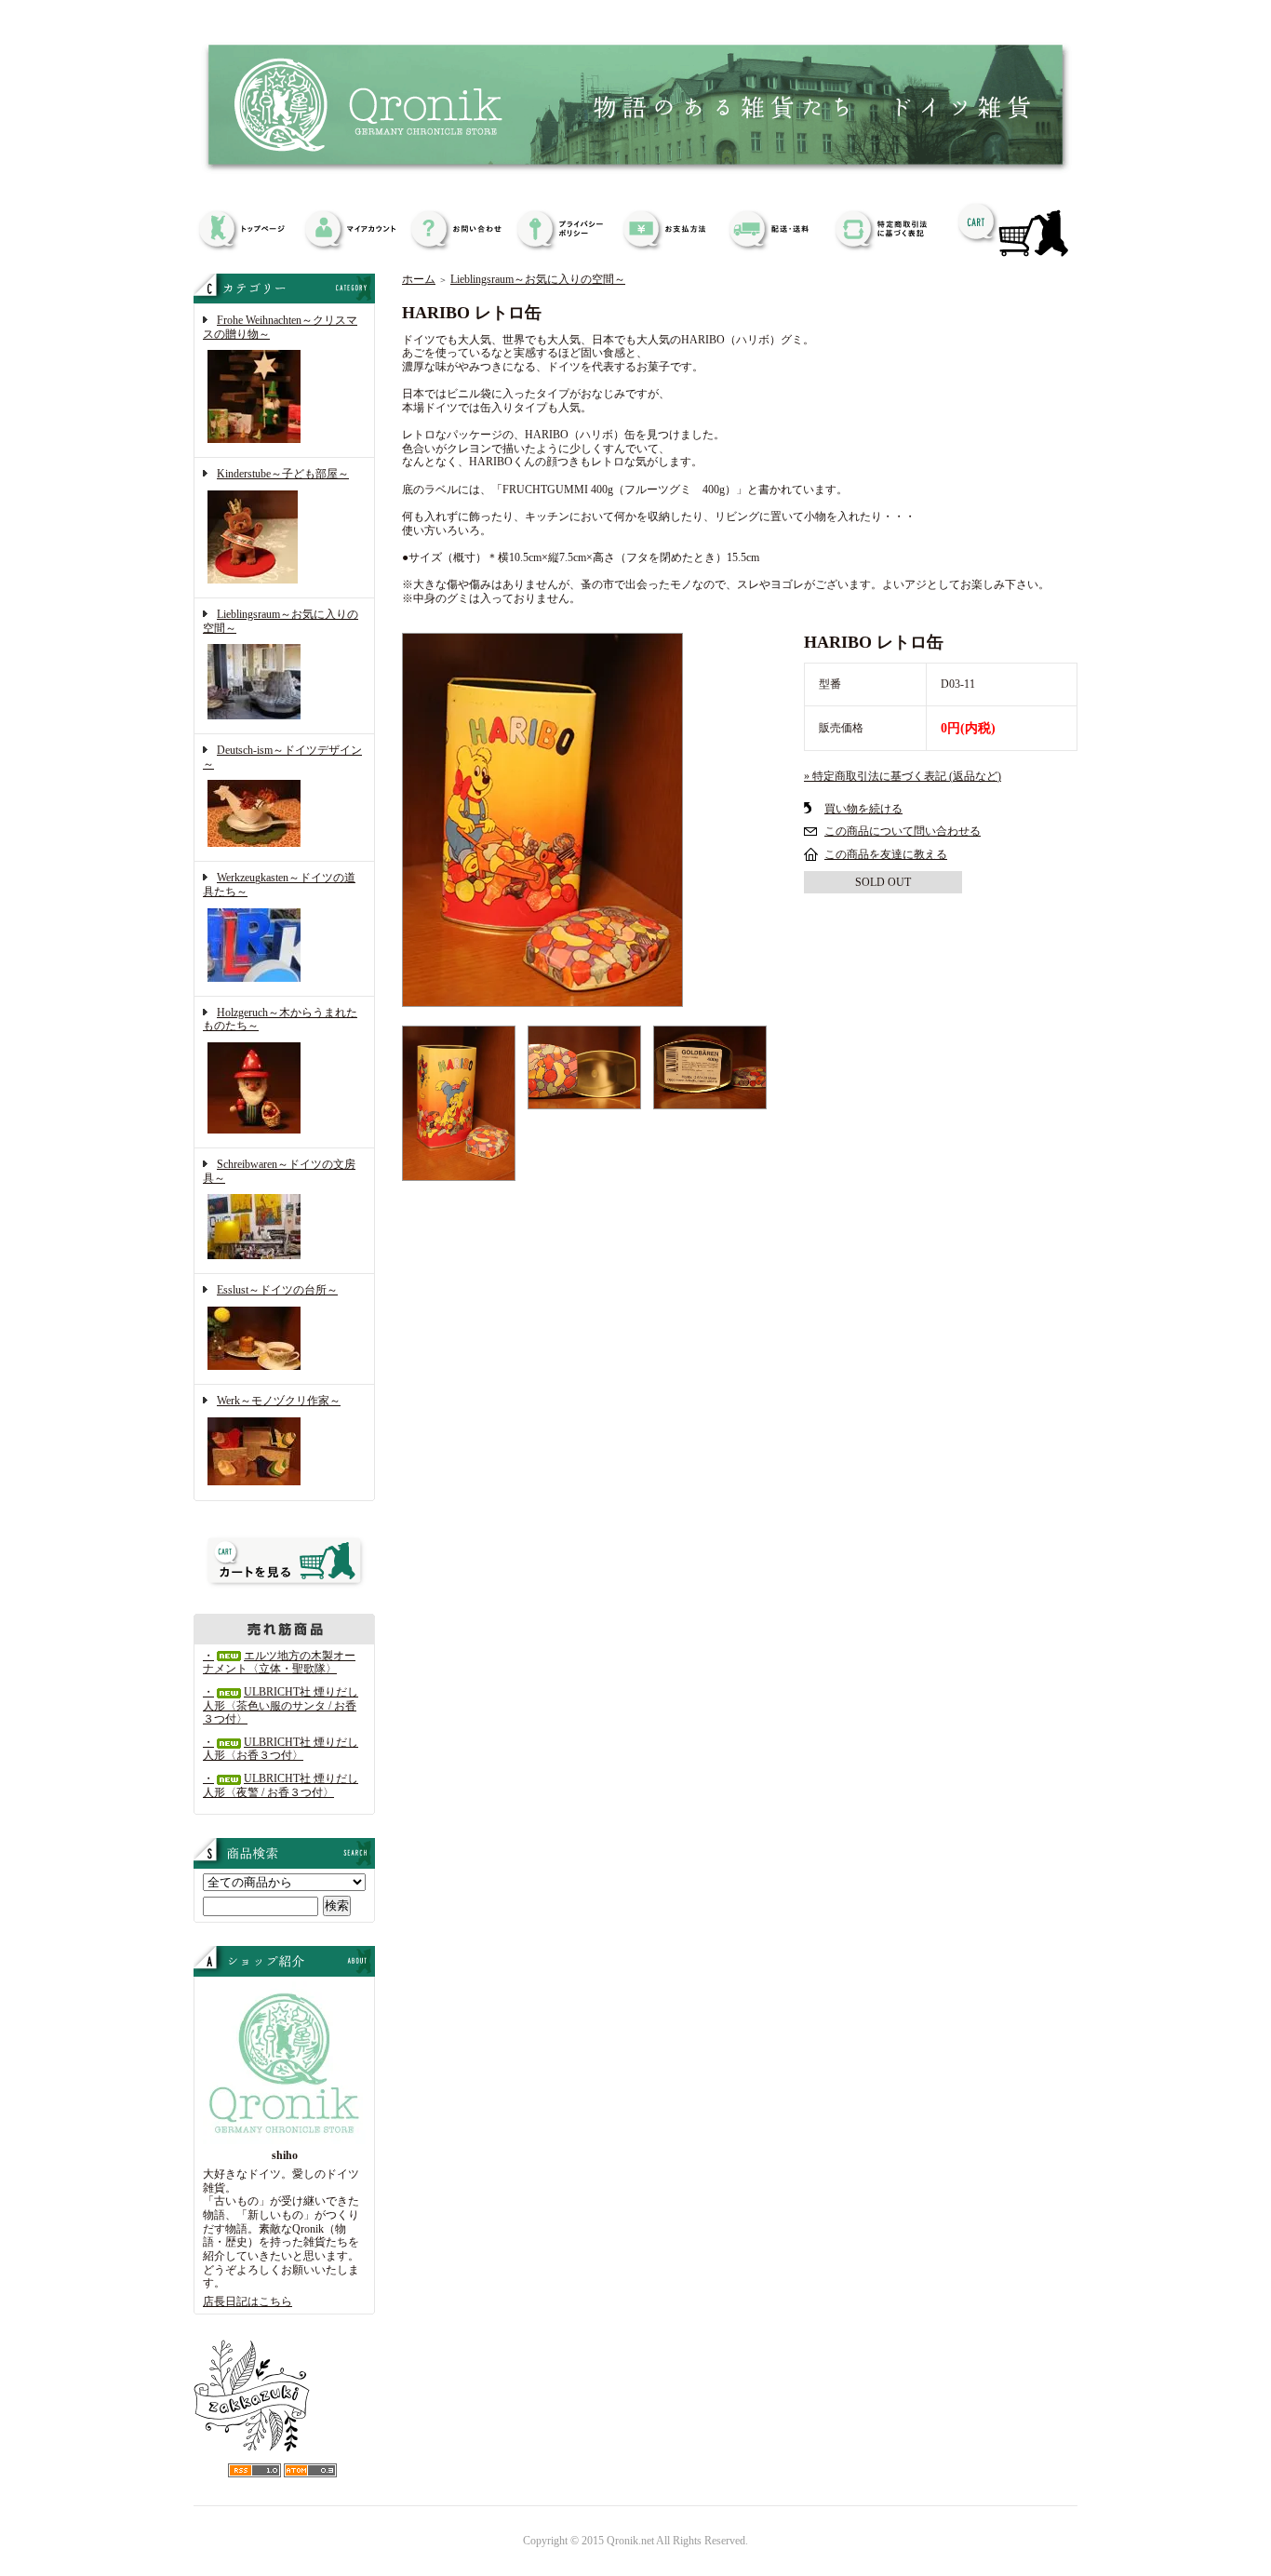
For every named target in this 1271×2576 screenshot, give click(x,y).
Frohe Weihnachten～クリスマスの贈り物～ (280, 327)
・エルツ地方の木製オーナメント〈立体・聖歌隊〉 (279, 1663)
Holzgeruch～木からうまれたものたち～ (280, 1020)
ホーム (419, 279)
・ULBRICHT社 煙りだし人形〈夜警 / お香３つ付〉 (281, 1785)
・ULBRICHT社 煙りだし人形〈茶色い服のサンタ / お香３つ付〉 (281, 1705)
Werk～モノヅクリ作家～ (279, 1401)
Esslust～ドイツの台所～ (277, 1290)
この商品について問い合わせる (903, 831)
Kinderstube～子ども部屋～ (283, 474)
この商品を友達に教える (886, 854)
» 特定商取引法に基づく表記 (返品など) (903, 776)
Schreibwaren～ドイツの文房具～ (279, 1171)
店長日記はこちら (248, 2301)
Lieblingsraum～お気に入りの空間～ (281, 621)
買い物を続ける (863, 809)
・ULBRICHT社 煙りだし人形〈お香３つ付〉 (281, 1749)
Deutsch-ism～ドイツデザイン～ (282, 757)
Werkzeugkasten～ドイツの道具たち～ (279, 885)
